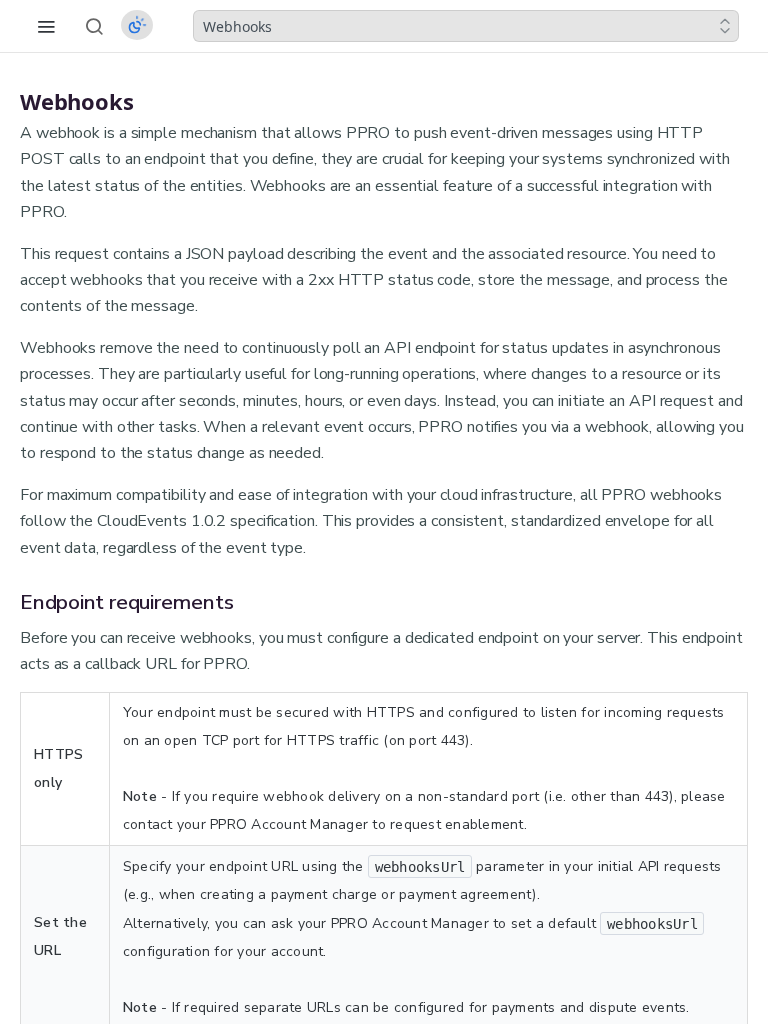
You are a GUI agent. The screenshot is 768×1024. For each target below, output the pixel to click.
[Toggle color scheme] (137, 25)
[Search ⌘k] (94, 26)
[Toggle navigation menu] (46, 26)
